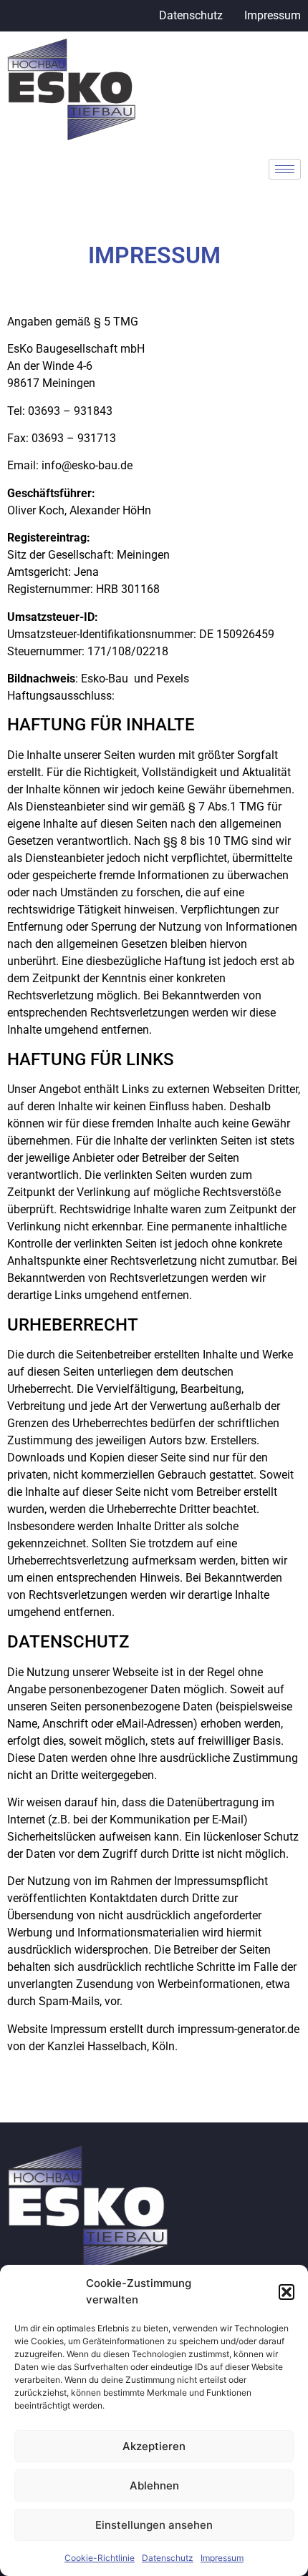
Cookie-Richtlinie (100, 2558)
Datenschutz (168, 2558)
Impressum (222, 2558)
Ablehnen (154, 2486)
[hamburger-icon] (285, 169)
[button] (287, 2292)
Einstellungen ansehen (154, 2525)
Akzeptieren (154, 2446)
